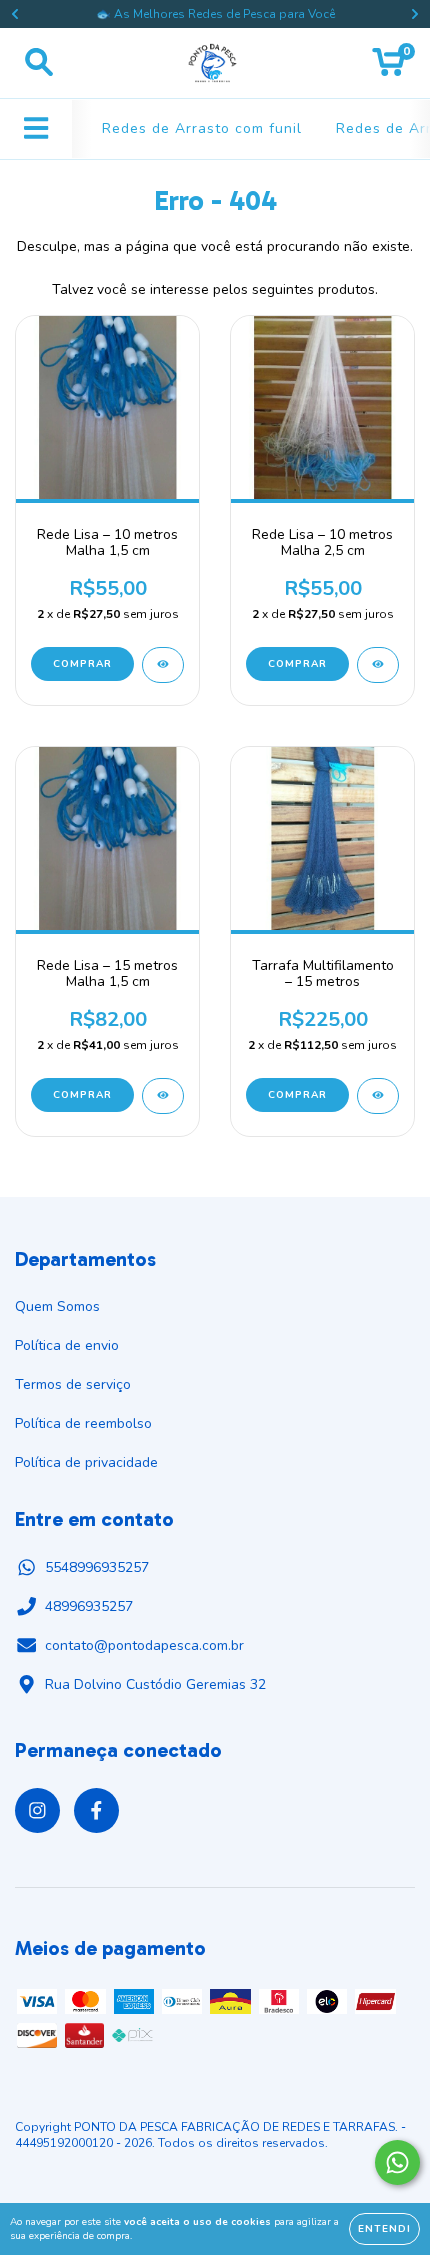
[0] (388, 68)
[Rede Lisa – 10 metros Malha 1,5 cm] (163, 665)
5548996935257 (97, 1567)
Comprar (82, 664)
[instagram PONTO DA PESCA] (37, 1810)
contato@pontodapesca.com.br (144, 1645)
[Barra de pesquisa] (39, 63)
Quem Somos (57, 1306)
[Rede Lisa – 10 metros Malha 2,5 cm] (378, 665)
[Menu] (36, 129)
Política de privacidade (86, 1462)
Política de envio (67, 1345)
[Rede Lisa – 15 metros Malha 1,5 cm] (163, 1096)
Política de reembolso (83, 1423)
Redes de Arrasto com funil (202, 128)
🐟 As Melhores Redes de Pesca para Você (215, 14)
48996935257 (89, 1606)
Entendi (384, 2229)
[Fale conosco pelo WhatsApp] (397, 2162)
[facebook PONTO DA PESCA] (96, 1810)
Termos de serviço (73, 1384)
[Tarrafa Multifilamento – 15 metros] (378, 1096)
